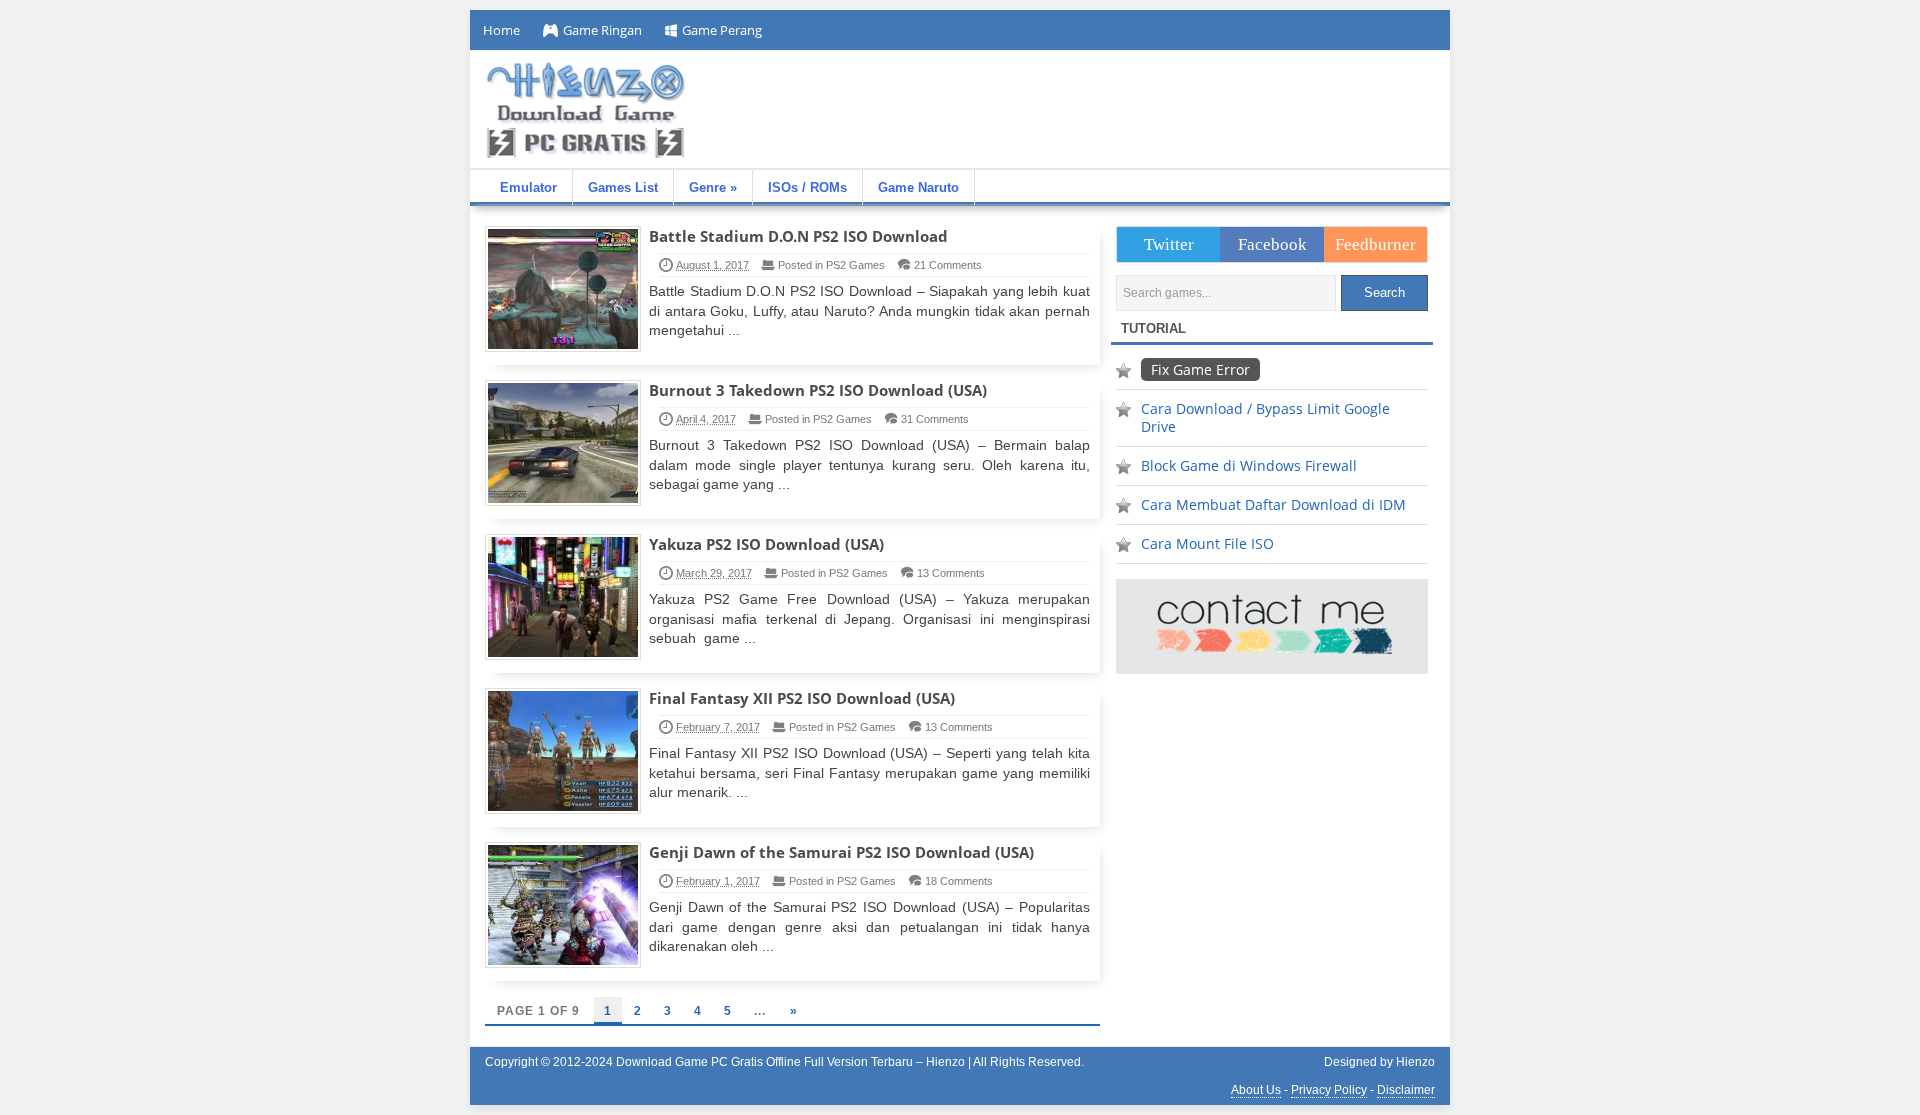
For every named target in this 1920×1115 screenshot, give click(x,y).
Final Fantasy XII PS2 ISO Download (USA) (802, 698)
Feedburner (1375, 244)
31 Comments (935, 419)
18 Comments (959, 881)
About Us (1256, 1090)
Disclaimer (1406, 1090)
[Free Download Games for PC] (585, 110)
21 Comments (948, 265)
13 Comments (951, 573)
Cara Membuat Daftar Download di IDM (1273, 504)
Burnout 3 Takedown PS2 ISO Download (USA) (818, 390)
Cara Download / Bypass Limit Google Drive (1265, 417)
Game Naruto (918, 187)
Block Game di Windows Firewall (1249, 465)
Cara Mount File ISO (1207, 543)
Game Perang (722, 30)
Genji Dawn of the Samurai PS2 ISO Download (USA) (841, 852)
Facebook (1272, 244)
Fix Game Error (1200, 369)
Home (501, 30)
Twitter (1169, 244)
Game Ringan (602, 30)
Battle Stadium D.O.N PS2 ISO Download (798, 236)
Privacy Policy (1329, 1090)
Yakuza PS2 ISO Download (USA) (766, 544)
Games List (623, 187)
